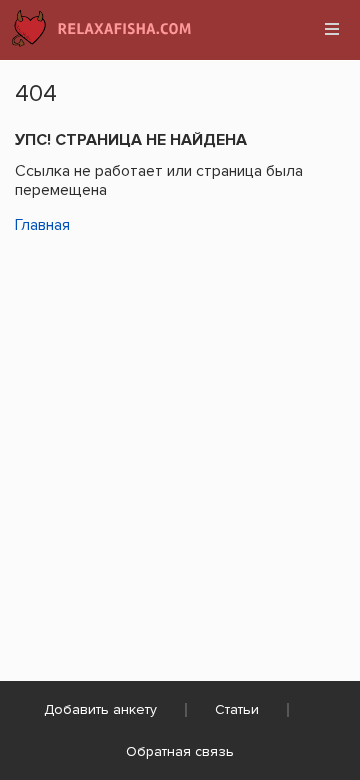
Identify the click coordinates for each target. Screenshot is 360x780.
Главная (42, 225)
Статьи (237, 709)
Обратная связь (180, 751)
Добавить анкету (100, 709)
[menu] (332, 29)
